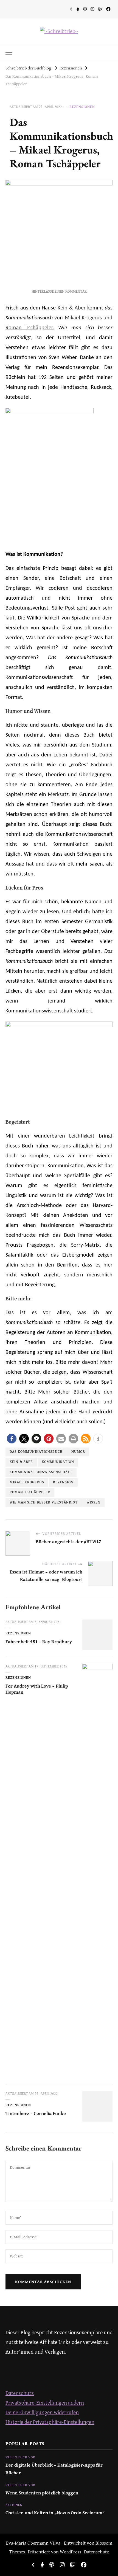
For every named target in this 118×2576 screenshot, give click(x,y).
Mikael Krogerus (83, 318)
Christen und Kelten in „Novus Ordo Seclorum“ (55, 2513)
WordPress (71, 2552)
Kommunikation (58, 1462)
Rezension (63, 1482)
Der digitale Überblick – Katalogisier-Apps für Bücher (54, 2469)
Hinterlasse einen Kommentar (59, 292)
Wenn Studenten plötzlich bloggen (42, 2493)
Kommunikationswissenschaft (41, 1472)
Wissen (93, 1503)
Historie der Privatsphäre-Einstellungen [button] (50, 2422)
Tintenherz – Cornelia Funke (36, 2114)
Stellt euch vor (20, 2458)
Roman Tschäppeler (29, 328)
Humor (78, 1452)
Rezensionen (82, 107)
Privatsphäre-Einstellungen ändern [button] (45, 2403)
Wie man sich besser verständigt (44, 1503)
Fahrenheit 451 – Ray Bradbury (39, 1642)
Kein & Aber (72, 308)
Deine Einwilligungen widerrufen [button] (42, 2413)
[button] (12, 1439)
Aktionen (14, 2505)
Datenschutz (20, 2393)
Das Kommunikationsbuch (36, 1452)
